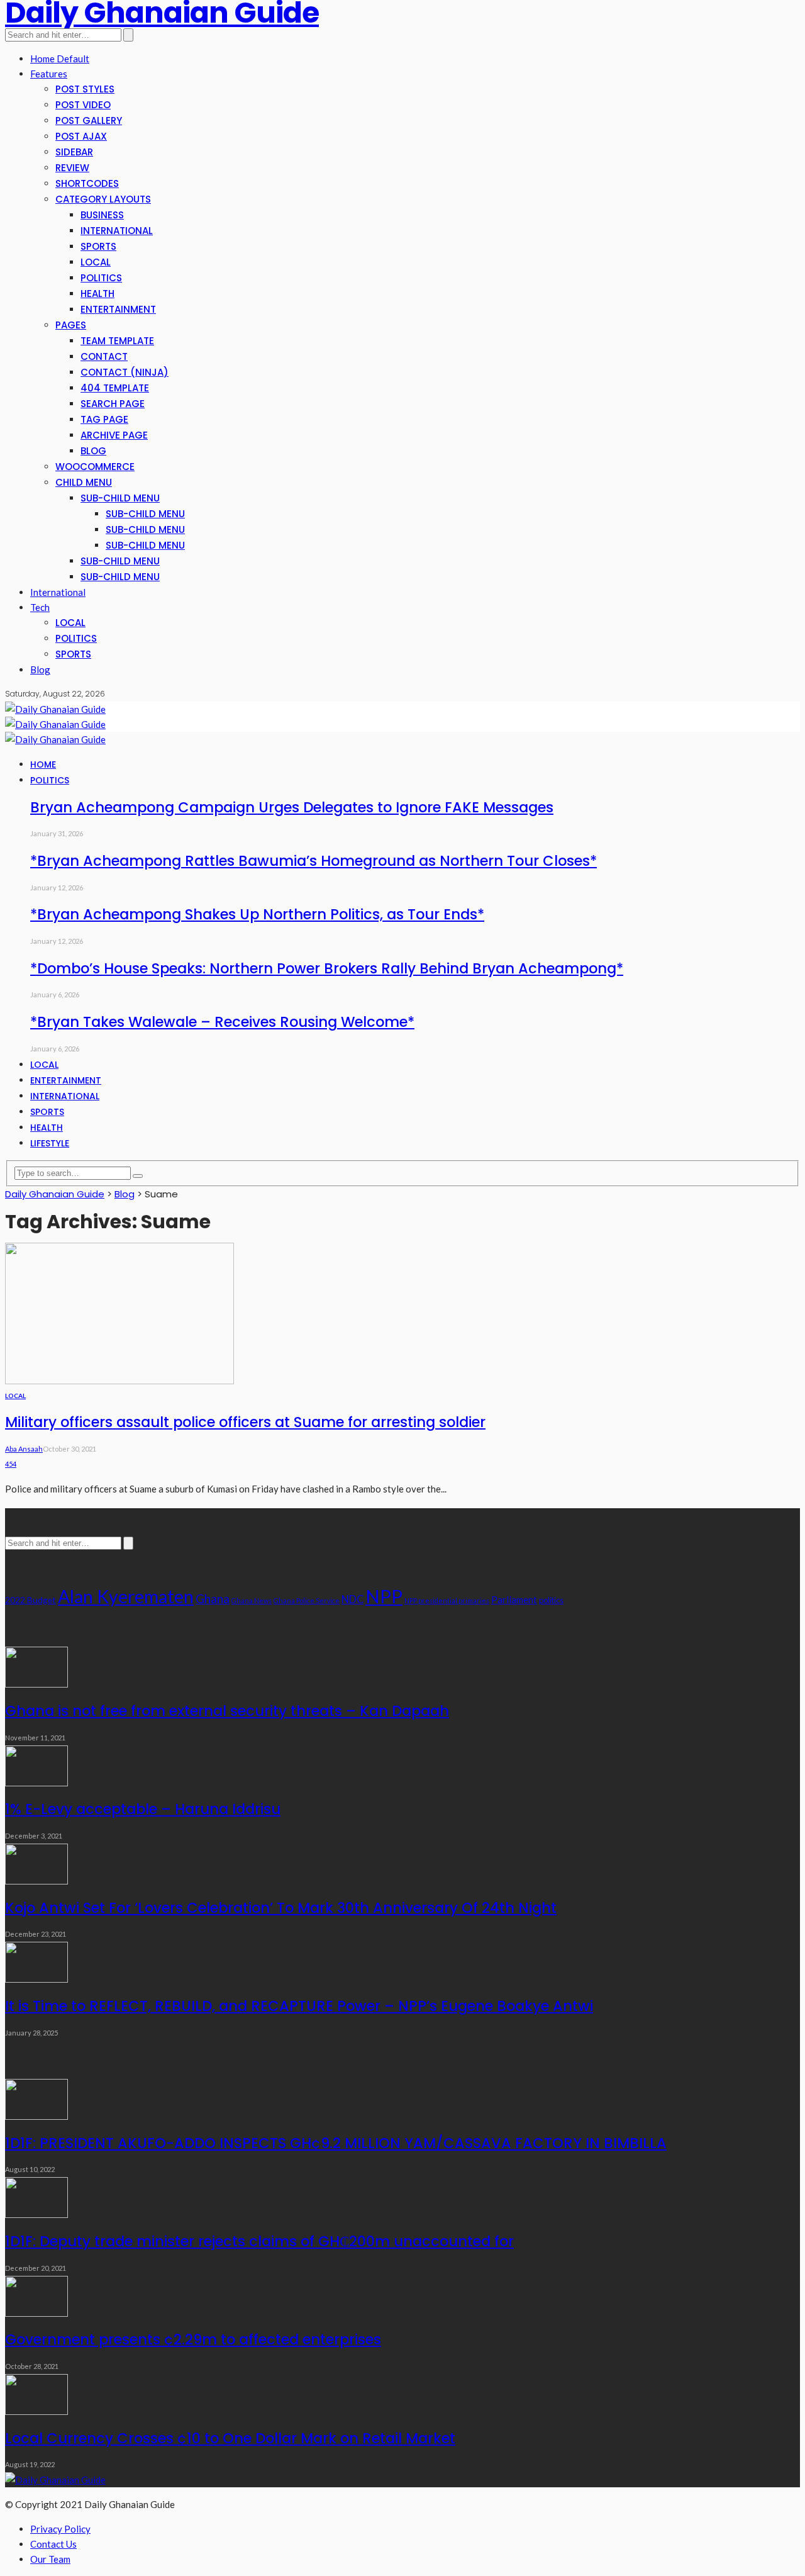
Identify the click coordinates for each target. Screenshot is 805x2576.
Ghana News (252, 1600)
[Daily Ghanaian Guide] (55, 709)
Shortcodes (87, 183)
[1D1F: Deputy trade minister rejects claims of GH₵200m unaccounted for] (36, 2214)
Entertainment (118, 309)
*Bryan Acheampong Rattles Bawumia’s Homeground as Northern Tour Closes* (314, 861)
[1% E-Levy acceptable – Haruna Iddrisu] (36, 1783)
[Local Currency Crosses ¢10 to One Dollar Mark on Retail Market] (36, 2411)
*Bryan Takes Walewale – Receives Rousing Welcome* (222, 1022)
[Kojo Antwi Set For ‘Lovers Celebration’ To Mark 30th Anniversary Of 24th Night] (36, 1881)
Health (97, 294)
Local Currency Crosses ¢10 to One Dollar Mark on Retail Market (230, 2438)
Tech (40, 607)
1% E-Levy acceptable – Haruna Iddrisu (143, 1809)
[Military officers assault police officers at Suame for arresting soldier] (119, 1380)
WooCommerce (95, 467)
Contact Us (53, 2544)
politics (551, 1600)
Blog (93, 451)
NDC (353, 1599)
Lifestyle (50, 1143)
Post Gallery (89, 120)
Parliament (514, 1599)
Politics (101, 278)
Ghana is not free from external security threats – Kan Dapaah (227, 1711)
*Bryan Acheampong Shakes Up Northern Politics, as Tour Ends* (257, 914)
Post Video (83, 105)
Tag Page (104, 419)
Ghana (213, 1599)
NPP (384, 1596)
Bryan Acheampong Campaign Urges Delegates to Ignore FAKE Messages (292, 807)
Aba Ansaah (24, 1449)
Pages (71, 325)
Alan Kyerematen (126, 1596)
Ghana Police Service (307, 1600)
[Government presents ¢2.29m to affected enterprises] (36, 2313)
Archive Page (114, 435)
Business (102, 215)
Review (72, 168)
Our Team (50, 2559)
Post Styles (85, 89)
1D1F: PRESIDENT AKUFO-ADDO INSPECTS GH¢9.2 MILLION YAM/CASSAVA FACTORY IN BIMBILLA (336, 2143)
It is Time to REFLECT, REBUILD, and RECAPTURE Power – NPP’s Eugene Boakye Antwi (299, 2006)
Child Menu (84, 482)
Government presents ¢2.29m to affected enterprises (193, 2339)
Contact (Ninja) (125, 372)
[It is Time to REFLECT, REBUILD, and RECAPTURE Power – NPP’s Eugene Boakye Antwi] (36, 1979)
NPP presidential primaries (447, 1600)
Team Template (117, 341)
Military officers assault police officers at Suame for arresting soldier (245, 1422)
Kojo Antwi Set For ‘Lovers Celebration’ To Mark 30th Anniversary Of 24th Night (281, 1908)
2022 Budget (31, 1600)
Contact (104, 356)
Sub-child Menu (120, 498)
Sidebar (74, 152)
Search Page (113, 404)
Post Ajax (81, 136)
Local (96, 262)
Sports (98, 246)
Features (49, 74)
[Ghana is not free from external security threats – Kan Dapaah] (36, 1684)
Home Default (60, 59)
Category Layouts (103, 199)
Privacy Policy (60, 2529)
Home (43, 764)
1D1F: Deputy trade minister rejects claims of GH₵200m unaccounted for (259, 2241)
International (117, 231)
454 (11, 1464)
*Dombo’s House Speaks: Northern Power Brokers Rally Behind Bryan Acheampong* (327, 968)
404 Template (115, 388)
